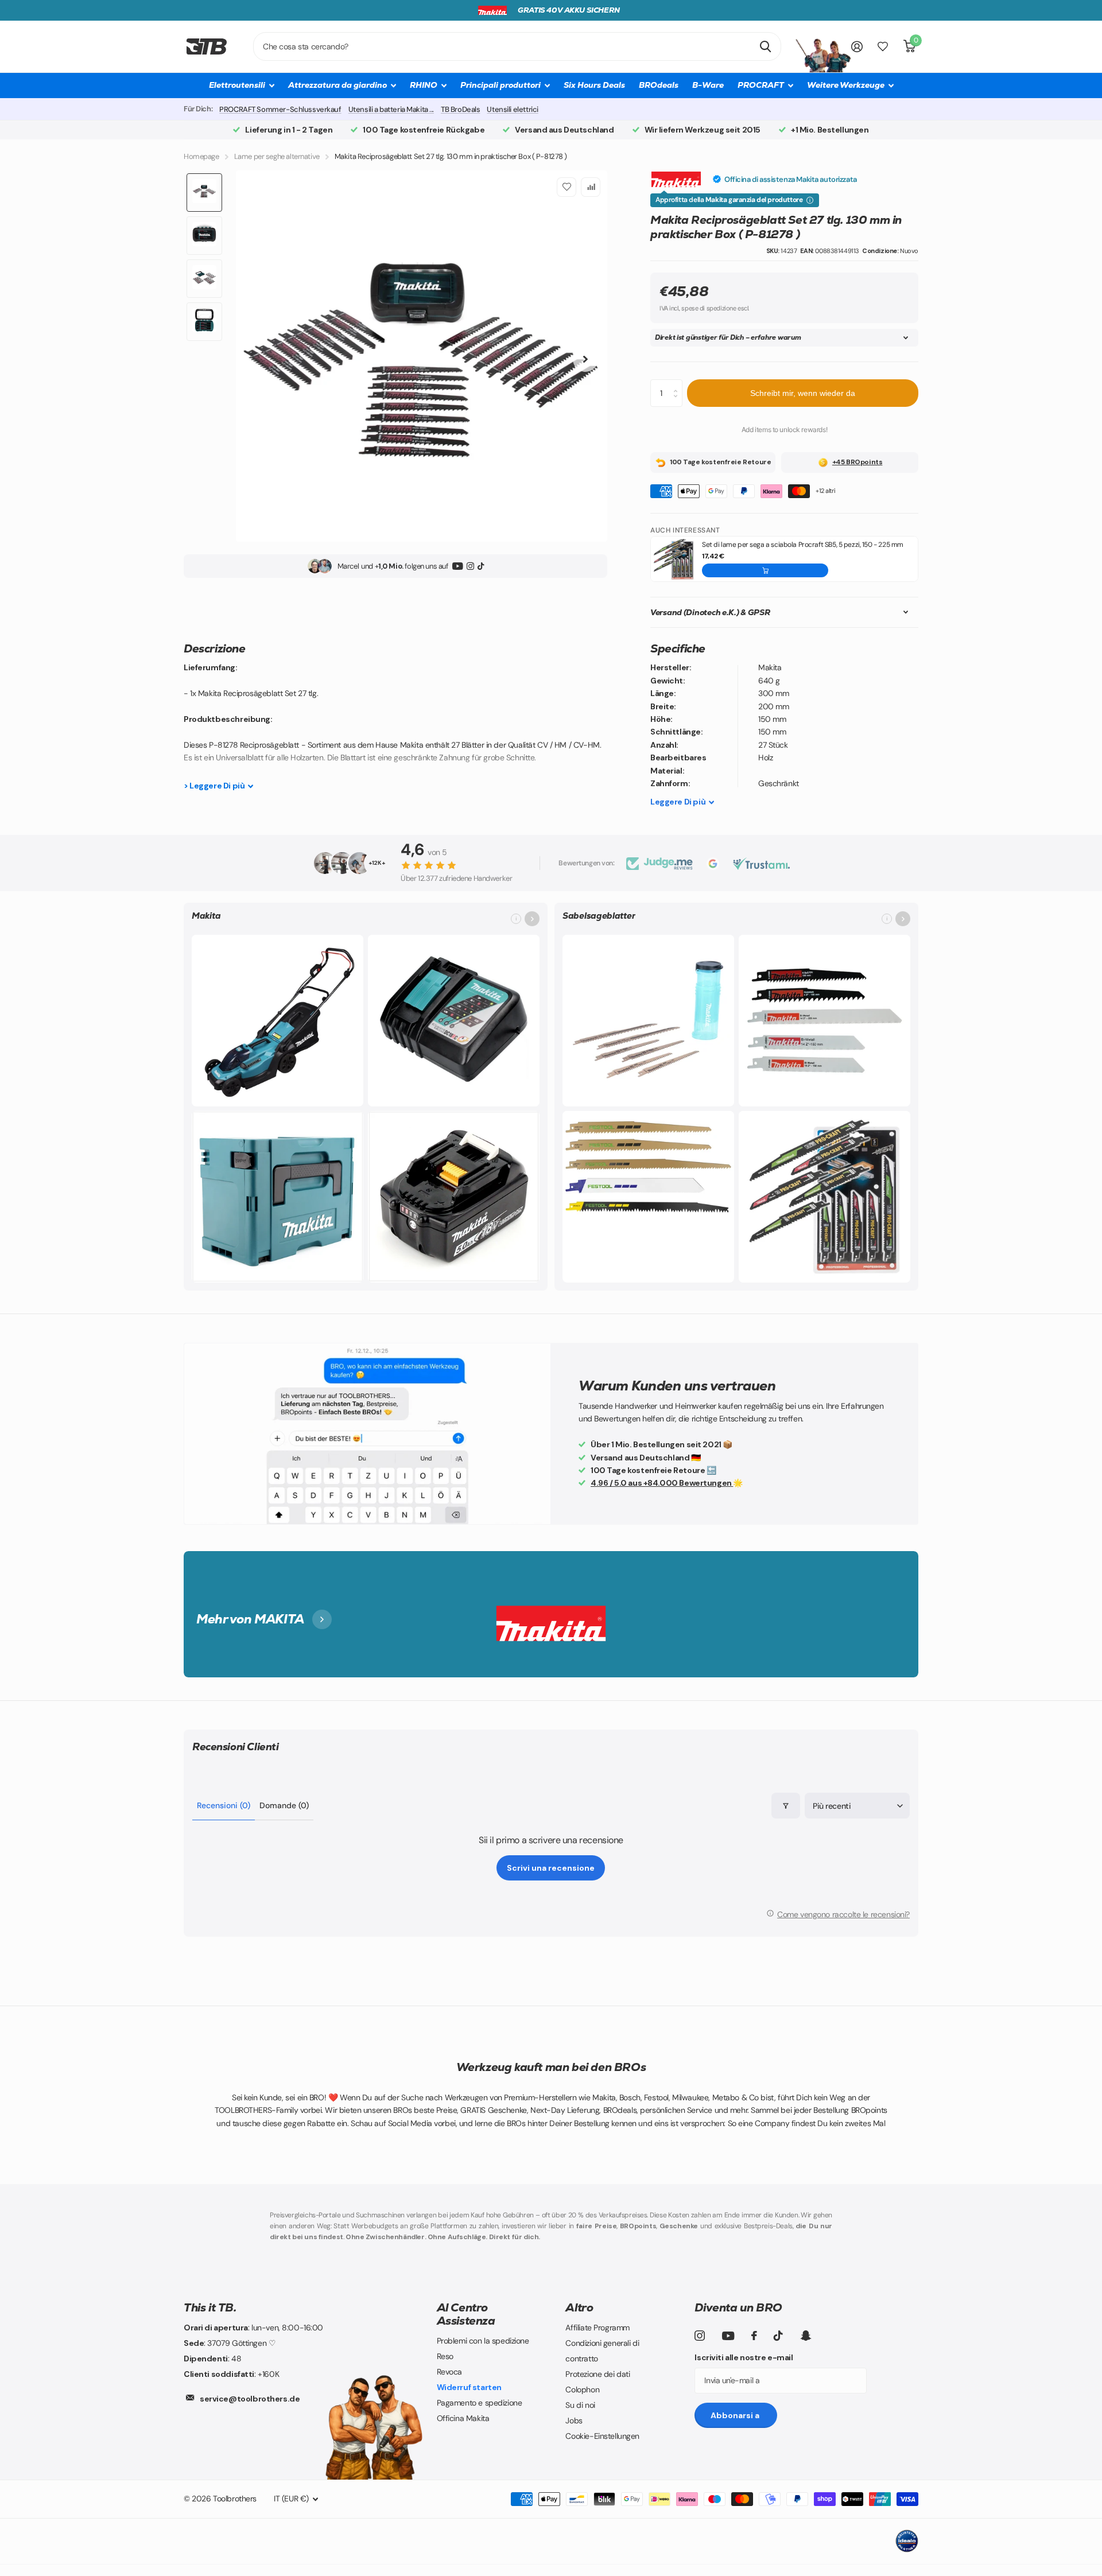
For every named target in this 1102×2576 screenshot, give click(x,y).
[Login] (857, 47)
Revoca (449, 2372)
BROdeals (659, 85)
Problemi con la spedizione (483, 2341)
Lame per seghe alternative (277, 156)
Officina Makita (463, 2418)
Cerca (765, 46)
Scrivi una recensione (551, 1868)
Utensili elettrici (512, 109)
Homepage (201, 156)
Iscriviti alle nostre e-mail (744, 2357)
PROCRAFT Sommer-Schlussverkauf (280, 109)
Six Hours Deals (594, 85)
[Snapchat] (806, 2336)
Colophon (582, 2389)
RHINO (424, 85)
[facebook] (754, 2336)
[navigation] (204, 193)
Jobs (574, 2420)
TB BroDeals (460, 109)
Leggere (678, 802)
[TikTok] (481, 566)
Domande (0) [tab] (284, 1805)
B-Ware (708, 85)
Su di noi (580, 2405)
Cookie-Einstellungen (602, 2436)
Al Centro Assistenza (466, 2314)
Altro (579, 2307)
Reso (445, 2356)
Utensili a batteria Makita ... (391, 109)
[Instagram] (470, 566)
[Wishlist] (566, 187)
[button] (765, 570)
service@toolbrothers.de (250, 2399)
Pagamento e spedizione (480, 2403)
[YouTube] (458, 566)
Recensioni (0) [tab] (224, 1805)
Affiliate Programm (597, 2328)
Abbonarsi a (736, 2415)
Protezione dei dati (597, 2374)
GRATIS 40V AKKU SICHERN (569, 10)
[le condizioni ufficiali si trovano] (810, 200)
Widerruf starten (469, 2387)
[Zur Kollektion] (532, 919)
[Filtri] (786, 1806)
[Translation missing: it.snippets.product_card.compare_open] (883, 47)
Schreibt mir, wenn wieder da (803, 393)
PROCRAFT (761, 85)
